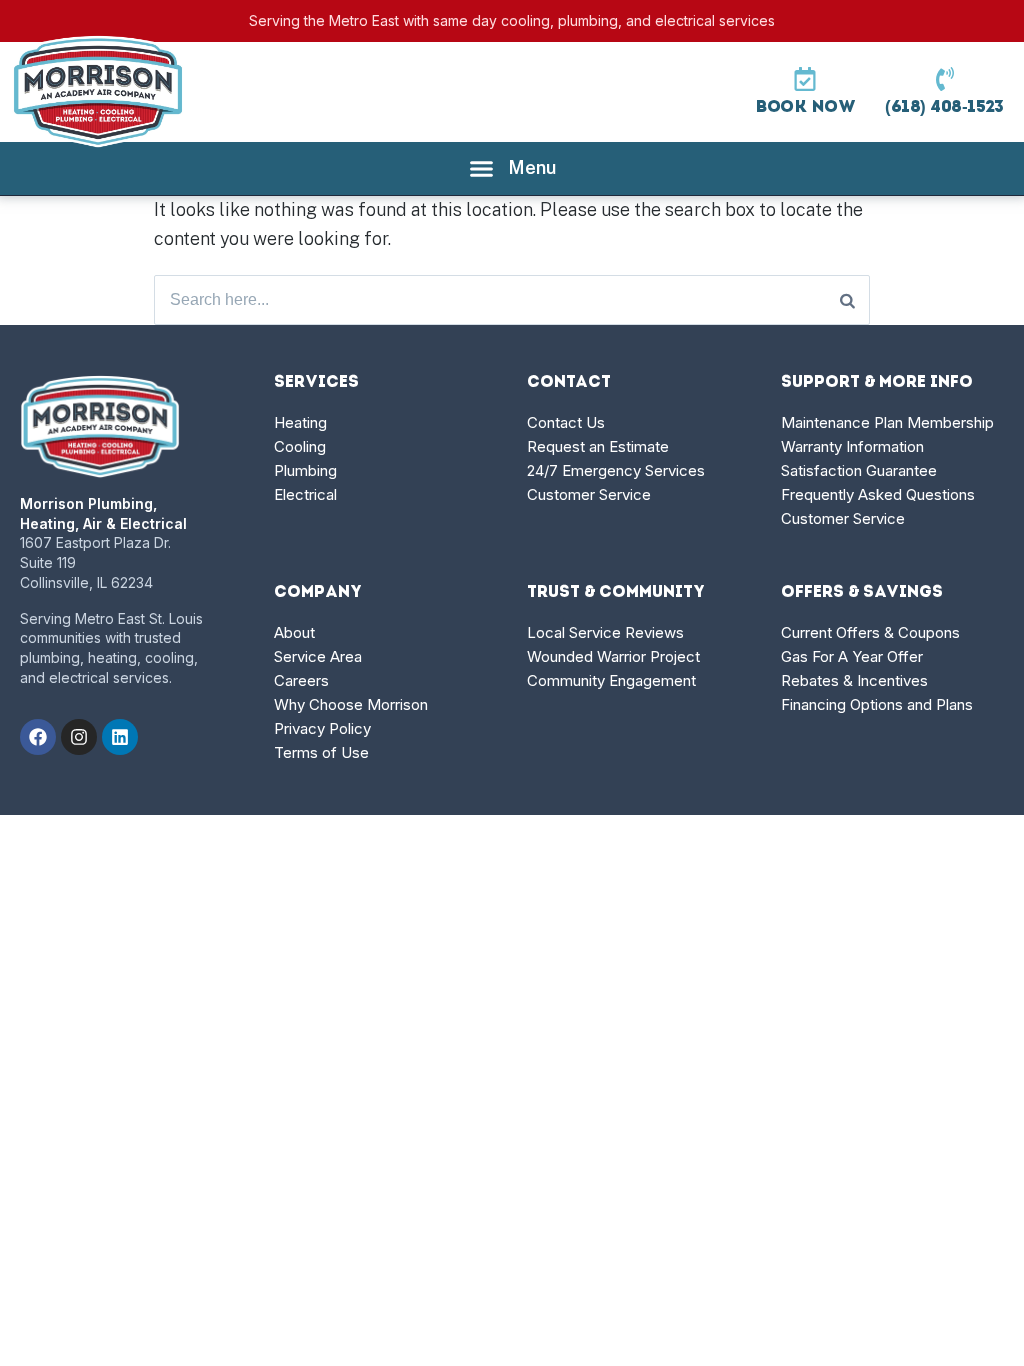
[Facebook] (38, 737)
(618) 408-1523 (944, 107)
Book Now (805, 107)
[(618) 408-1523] (945, 79)
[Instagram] (79, 737)
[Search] (847, 300)
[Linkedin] (120, 737)
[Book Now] (805, 79)
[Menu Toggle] (512, 168)
